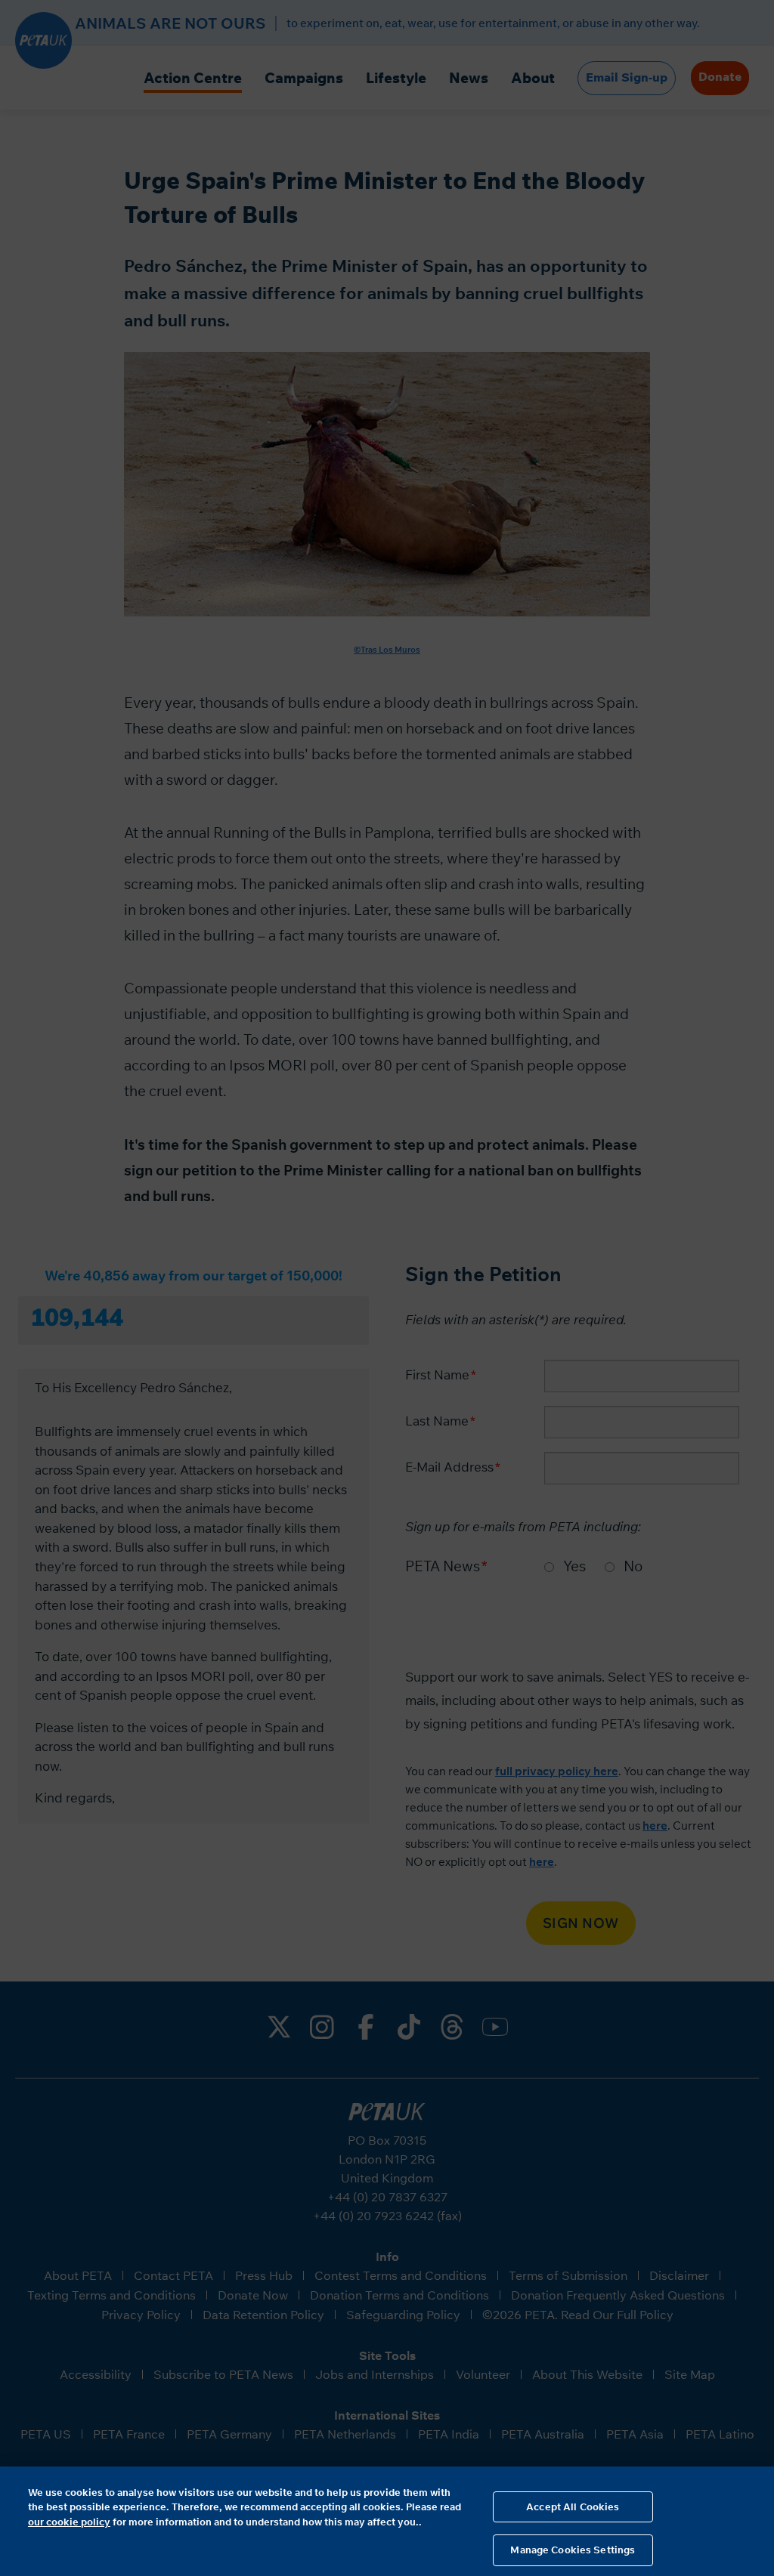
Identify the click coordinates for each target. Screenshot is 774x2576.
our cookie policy (69, 2522)
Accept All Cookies (573, 2507)
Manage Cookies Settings (573, 2550)
